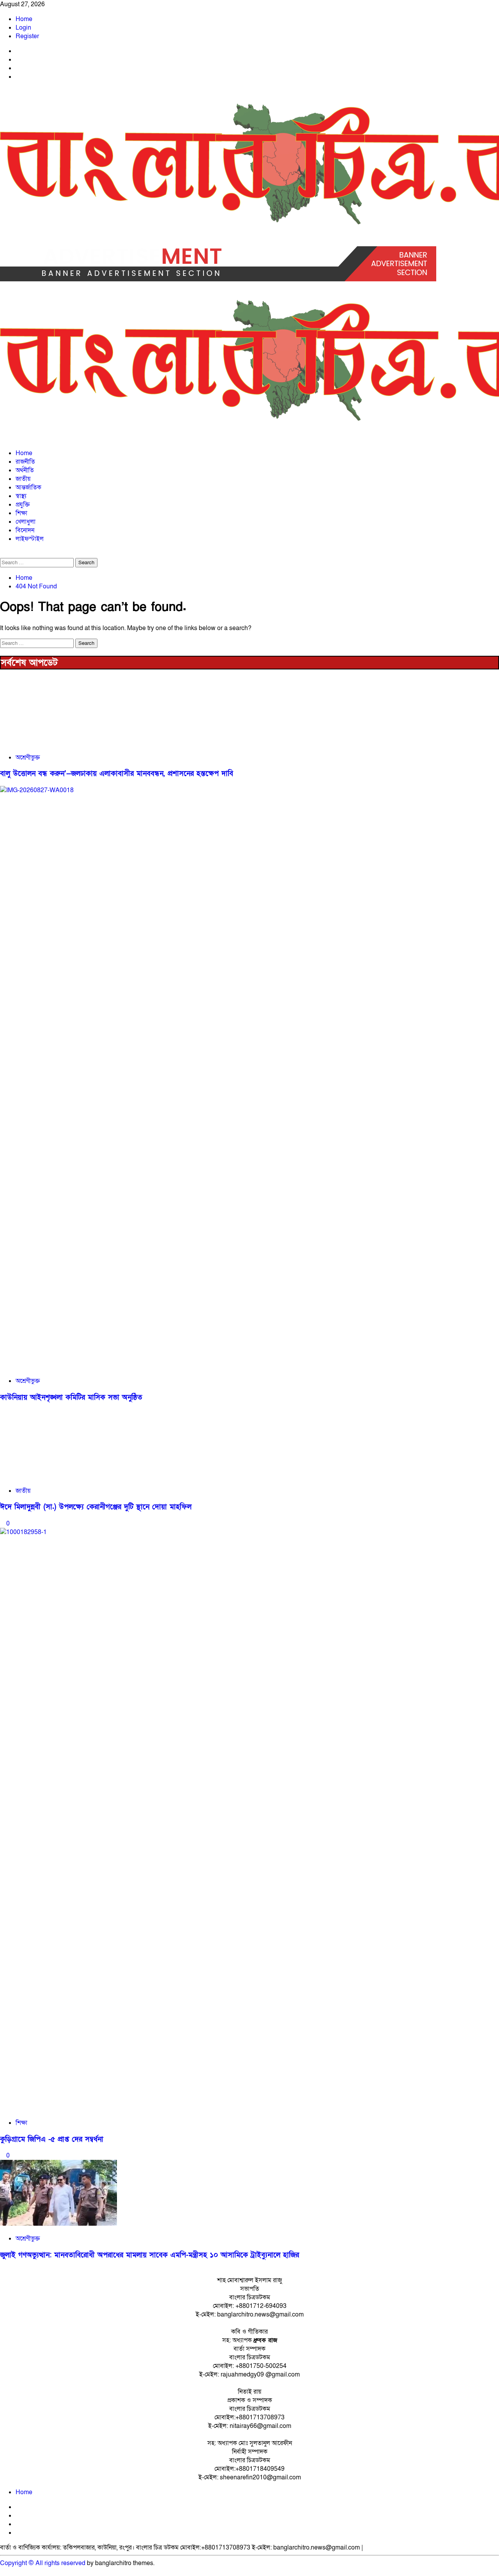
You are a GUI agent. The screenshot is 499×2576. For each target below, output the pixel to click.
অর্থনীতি (25, 470)
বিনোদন (25, 530)
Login (23, 28)
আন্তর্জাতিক (28, 487)
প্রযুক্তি (23, 505)
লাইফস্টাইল (30, 539)
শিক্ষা (21, 513)
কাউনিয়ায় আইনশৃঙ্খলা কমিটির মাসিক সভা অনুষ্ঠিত (71, 1397)
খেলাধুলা (26, 522)
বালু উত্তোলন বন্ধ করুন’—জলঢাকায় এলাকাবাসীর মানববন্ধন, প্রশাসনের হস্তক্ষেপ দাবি (117, 774)
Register (27, 36)
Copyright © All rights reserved (43, 2563)
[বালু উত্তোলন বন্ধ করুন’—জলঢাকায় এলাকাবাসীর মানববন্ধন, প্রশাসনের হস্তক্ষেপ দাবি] (58, 743)
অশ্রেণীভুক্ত (28, 757)
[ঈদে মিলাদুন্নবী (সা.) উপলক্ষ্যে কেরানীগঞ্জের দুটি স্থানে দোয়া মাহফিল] (58, 1476)
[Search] (2, 554)
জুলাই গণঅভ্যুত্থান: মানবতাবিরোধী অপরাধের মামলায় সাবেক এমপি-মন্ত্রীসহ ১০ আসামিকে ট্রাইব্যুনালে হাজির (150, 2255)
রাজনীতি (25, 462)
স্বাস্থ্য (21, 496)
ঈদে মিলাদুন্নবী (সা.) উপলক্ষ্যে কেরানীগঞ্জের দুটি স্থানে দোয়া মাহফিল (96, 1507)
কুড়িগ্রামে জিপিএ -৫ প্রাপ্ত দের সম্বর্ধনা (52, 2139)
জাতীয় (23, 479)
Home (24, 19)
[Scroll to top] (2, 2572)
